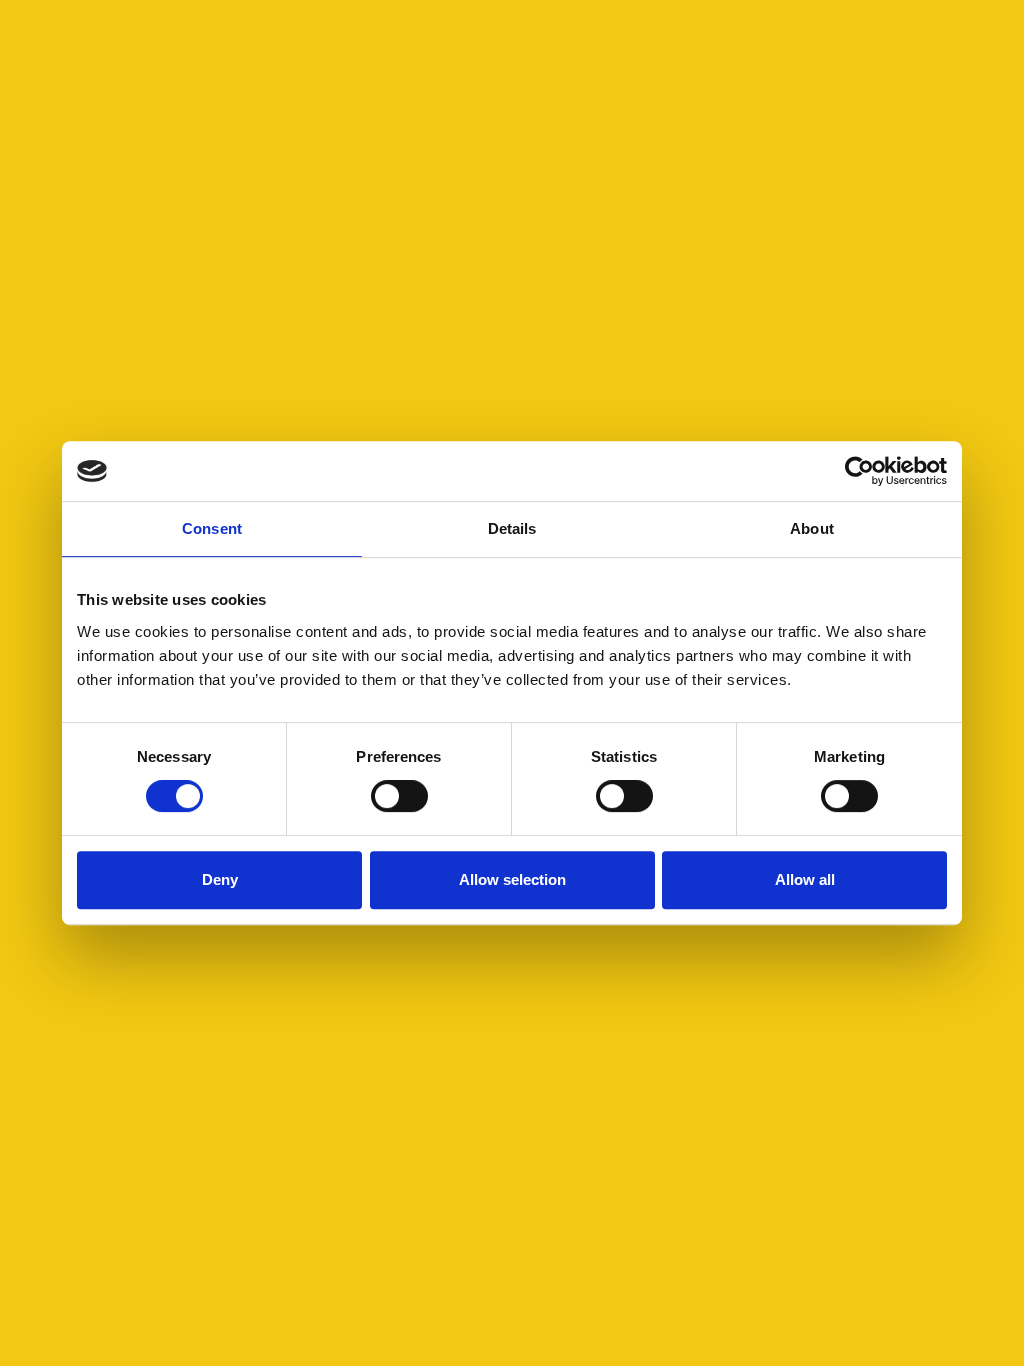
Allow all (805, 879)
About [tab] (812, 528)
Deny (220, 879)
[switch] (399, 796)
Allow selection (512, 879)
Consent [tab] (212, 528)
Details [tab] (512, 528)
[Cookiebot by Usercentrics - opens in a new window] (859, 471)
